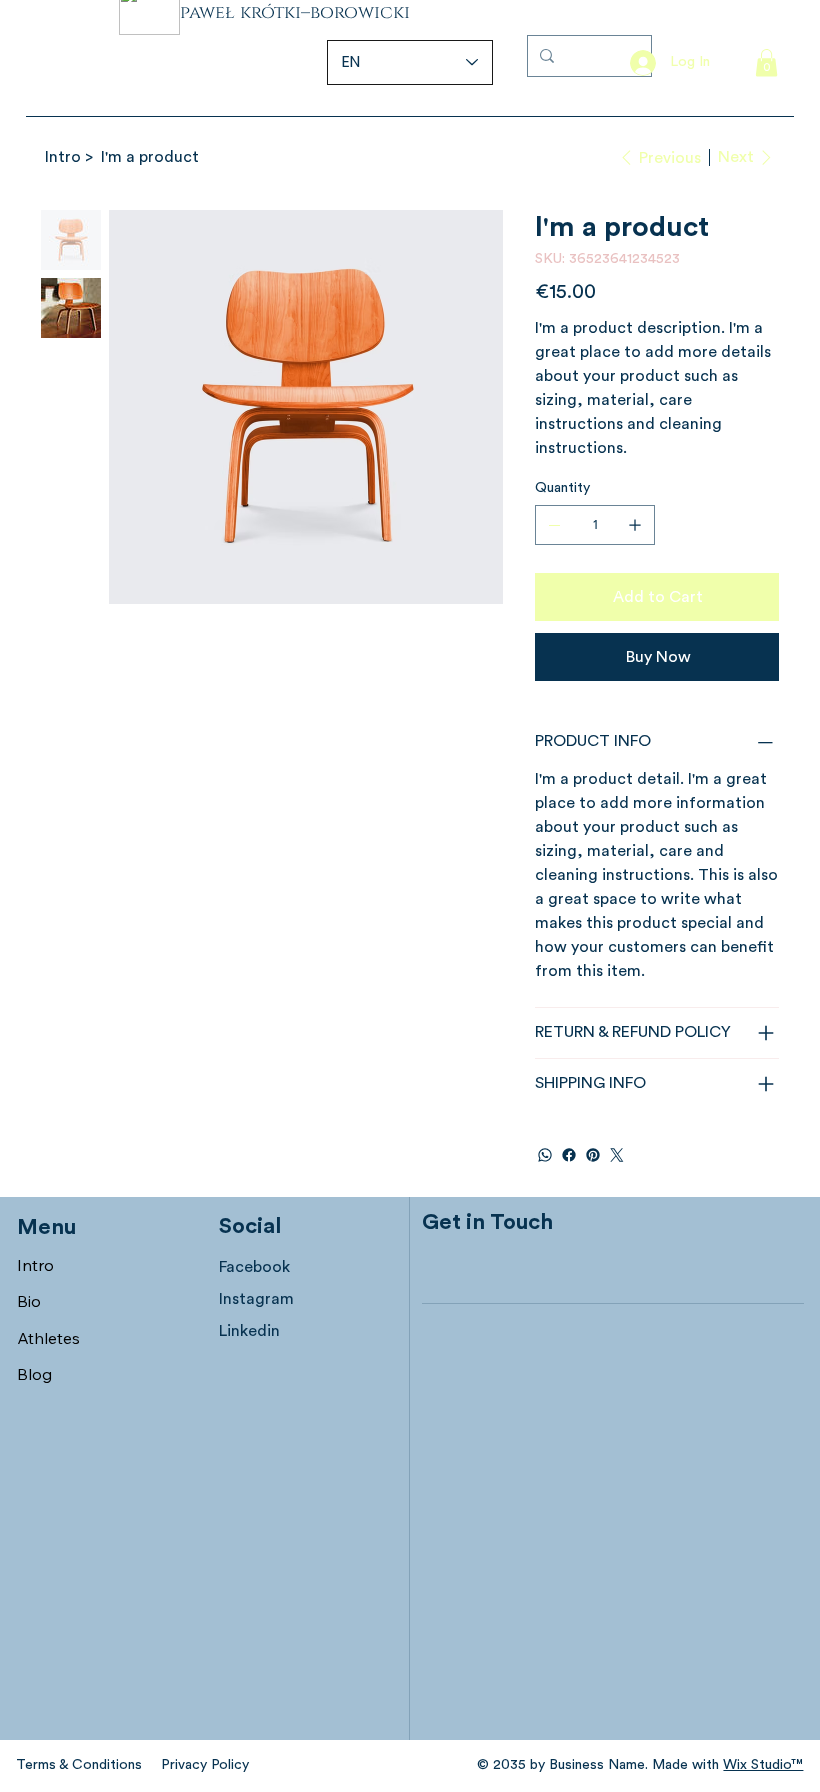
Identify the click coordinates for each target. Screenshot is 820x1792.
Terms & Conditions (79, 1765)
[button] (766, 62)
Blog (34, 1374)
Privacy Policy (205, 1765)
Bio (29, 1301)
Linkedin (249, 1331)
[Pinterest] (593, 1155)
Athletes (48, 1338)
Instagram (256, 1299)
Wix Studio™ (763, 1765)
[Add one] (635, 525)
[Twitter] (617, 1155)
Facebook (254, 1267)
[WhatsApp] (545, 1155)
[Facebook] (569, 1155)
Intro (35, 1265)
